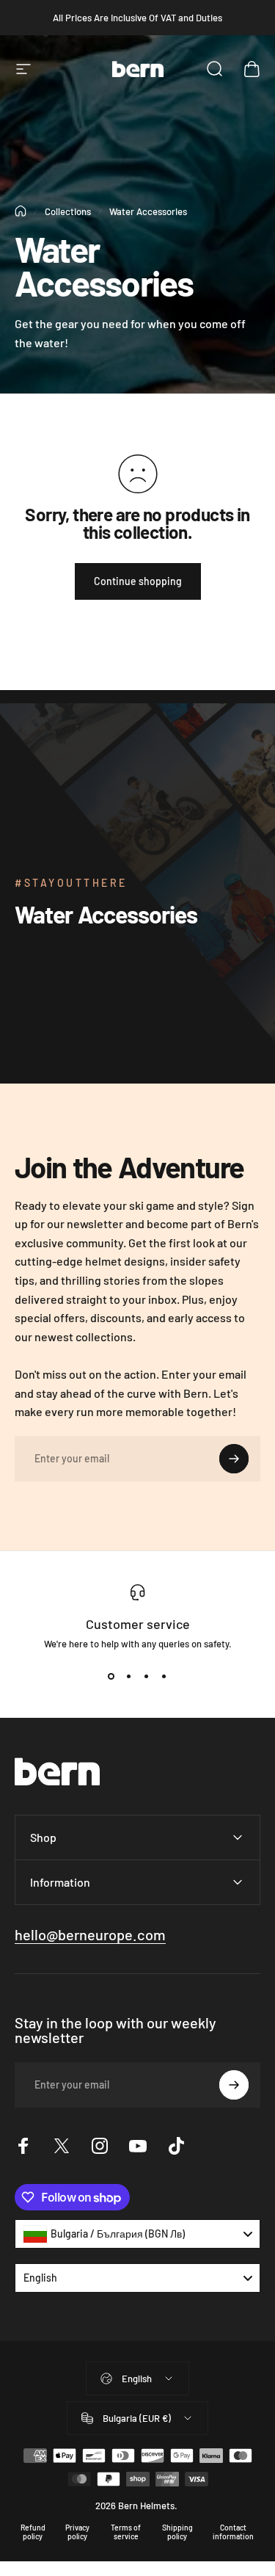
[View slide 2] (129, 1676)
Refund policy (33, 2532)
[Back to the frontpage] (21, 211)
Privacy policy (77, 2532)
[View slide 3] (147, 1676)
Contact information (233, 2532)
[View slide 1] (111, 1676)
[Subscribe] (234, 1459)
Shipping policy (177, 2532)
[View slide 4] (164, 1676)
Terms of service (126, 2532)
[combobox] (137, 2234)
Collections (68, 211)
